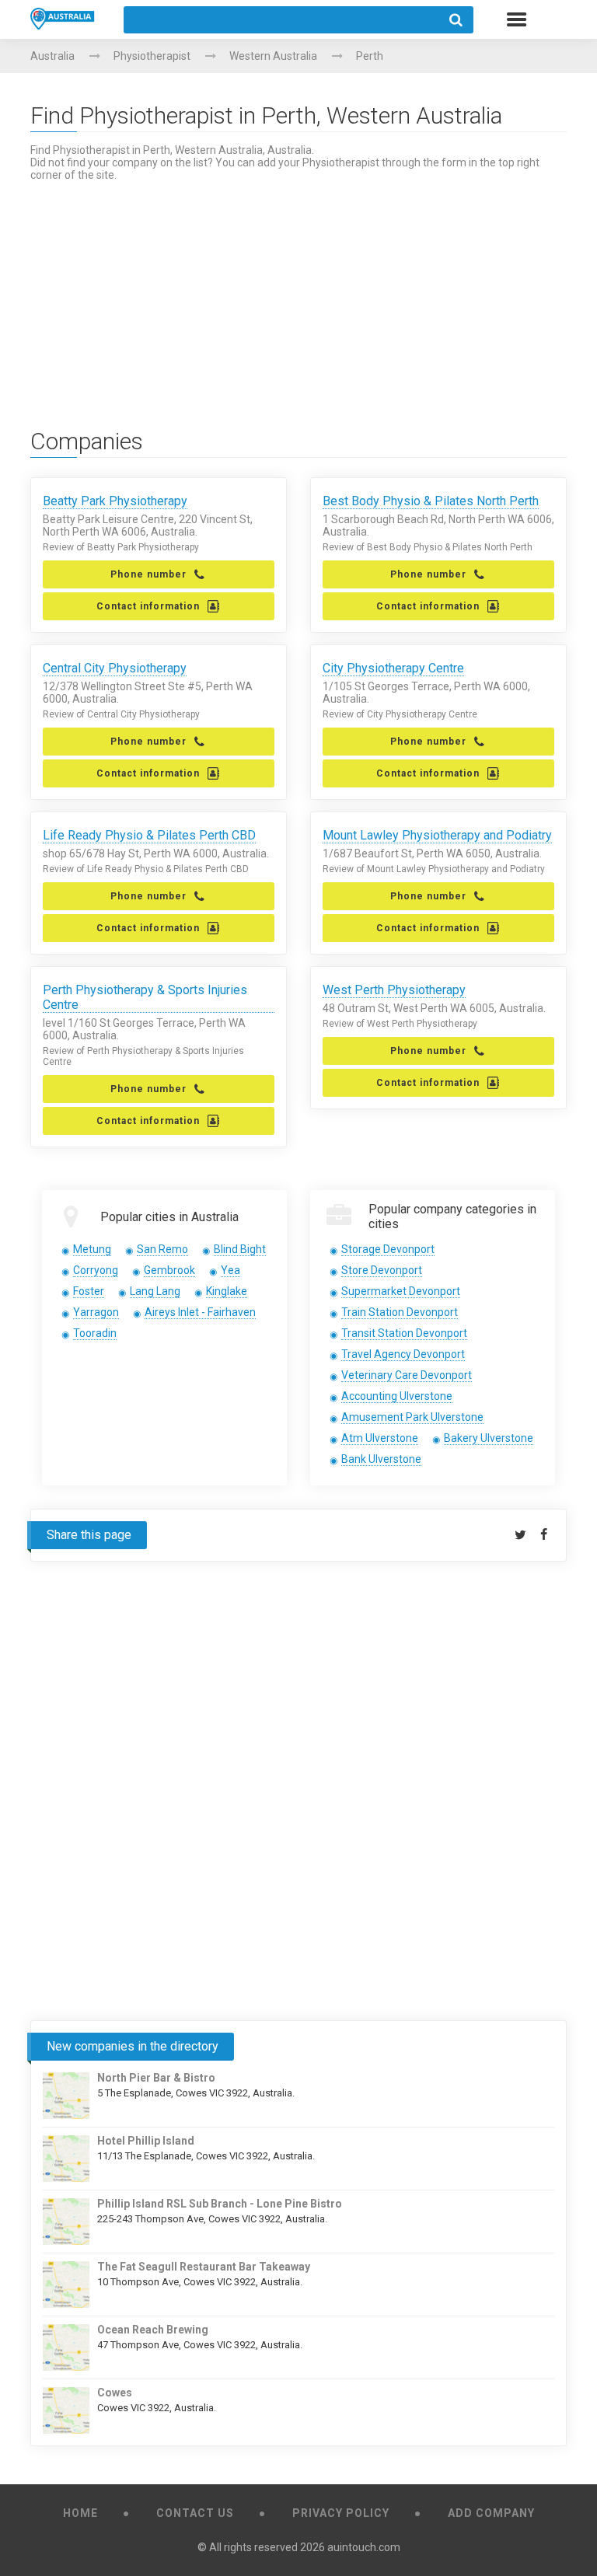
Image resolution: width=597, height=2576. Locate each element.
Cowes (115, 2393)
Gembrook (169, 1270)
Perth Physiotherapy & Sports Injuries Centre (145, 997)
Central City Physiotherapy (115, 668)
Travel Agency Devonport (403, 1354)
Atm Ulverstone (380, 1438)
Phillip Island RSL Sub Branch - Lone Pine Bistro (220, 2204)
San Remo (162, 1249)
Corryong (96, 1270)
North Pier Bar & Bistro (156, 2078)
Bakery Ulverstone (489, 1438)
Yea (230, 1270)
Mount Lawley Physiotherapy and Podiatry (437, 835)
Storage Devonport (388, 1249)
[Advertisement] (298, 290)
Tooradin (95, 1333)
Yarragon (96, 1312)
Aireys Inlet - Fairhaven (200, 1312)
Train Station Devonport (400, 1312)
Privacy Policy (341, 2513)
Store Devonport (382, 1270)
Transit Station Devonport (404, 1333)
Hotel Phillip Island (146, 2141)
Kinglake (227, 1291)
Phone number (148, 574)
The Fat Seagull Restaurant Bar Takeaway (204, 2267)
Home (80, 2513)
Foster (89, 1291)
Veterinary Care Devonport (407, 1375)
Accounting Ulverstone (397, 1396)
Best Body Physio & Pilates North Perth (431, 501)
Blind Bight (240, 1249)
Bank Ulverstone (381, 1459)
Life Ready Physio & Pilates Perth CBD (149, 835)
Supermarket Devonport (401, 1291)
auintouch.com (364, 2547)
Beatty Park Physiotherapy (115, 501)
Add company (491, 2513)
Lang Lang (155, 1291)
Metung (92, 1249)
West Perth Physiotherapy (394, 990)
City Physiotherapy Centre (393, 668)
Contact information (148, 606)
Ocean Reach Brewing (153, 2330)
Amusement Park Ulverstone (412, 1417)
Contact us (195, 2513)
